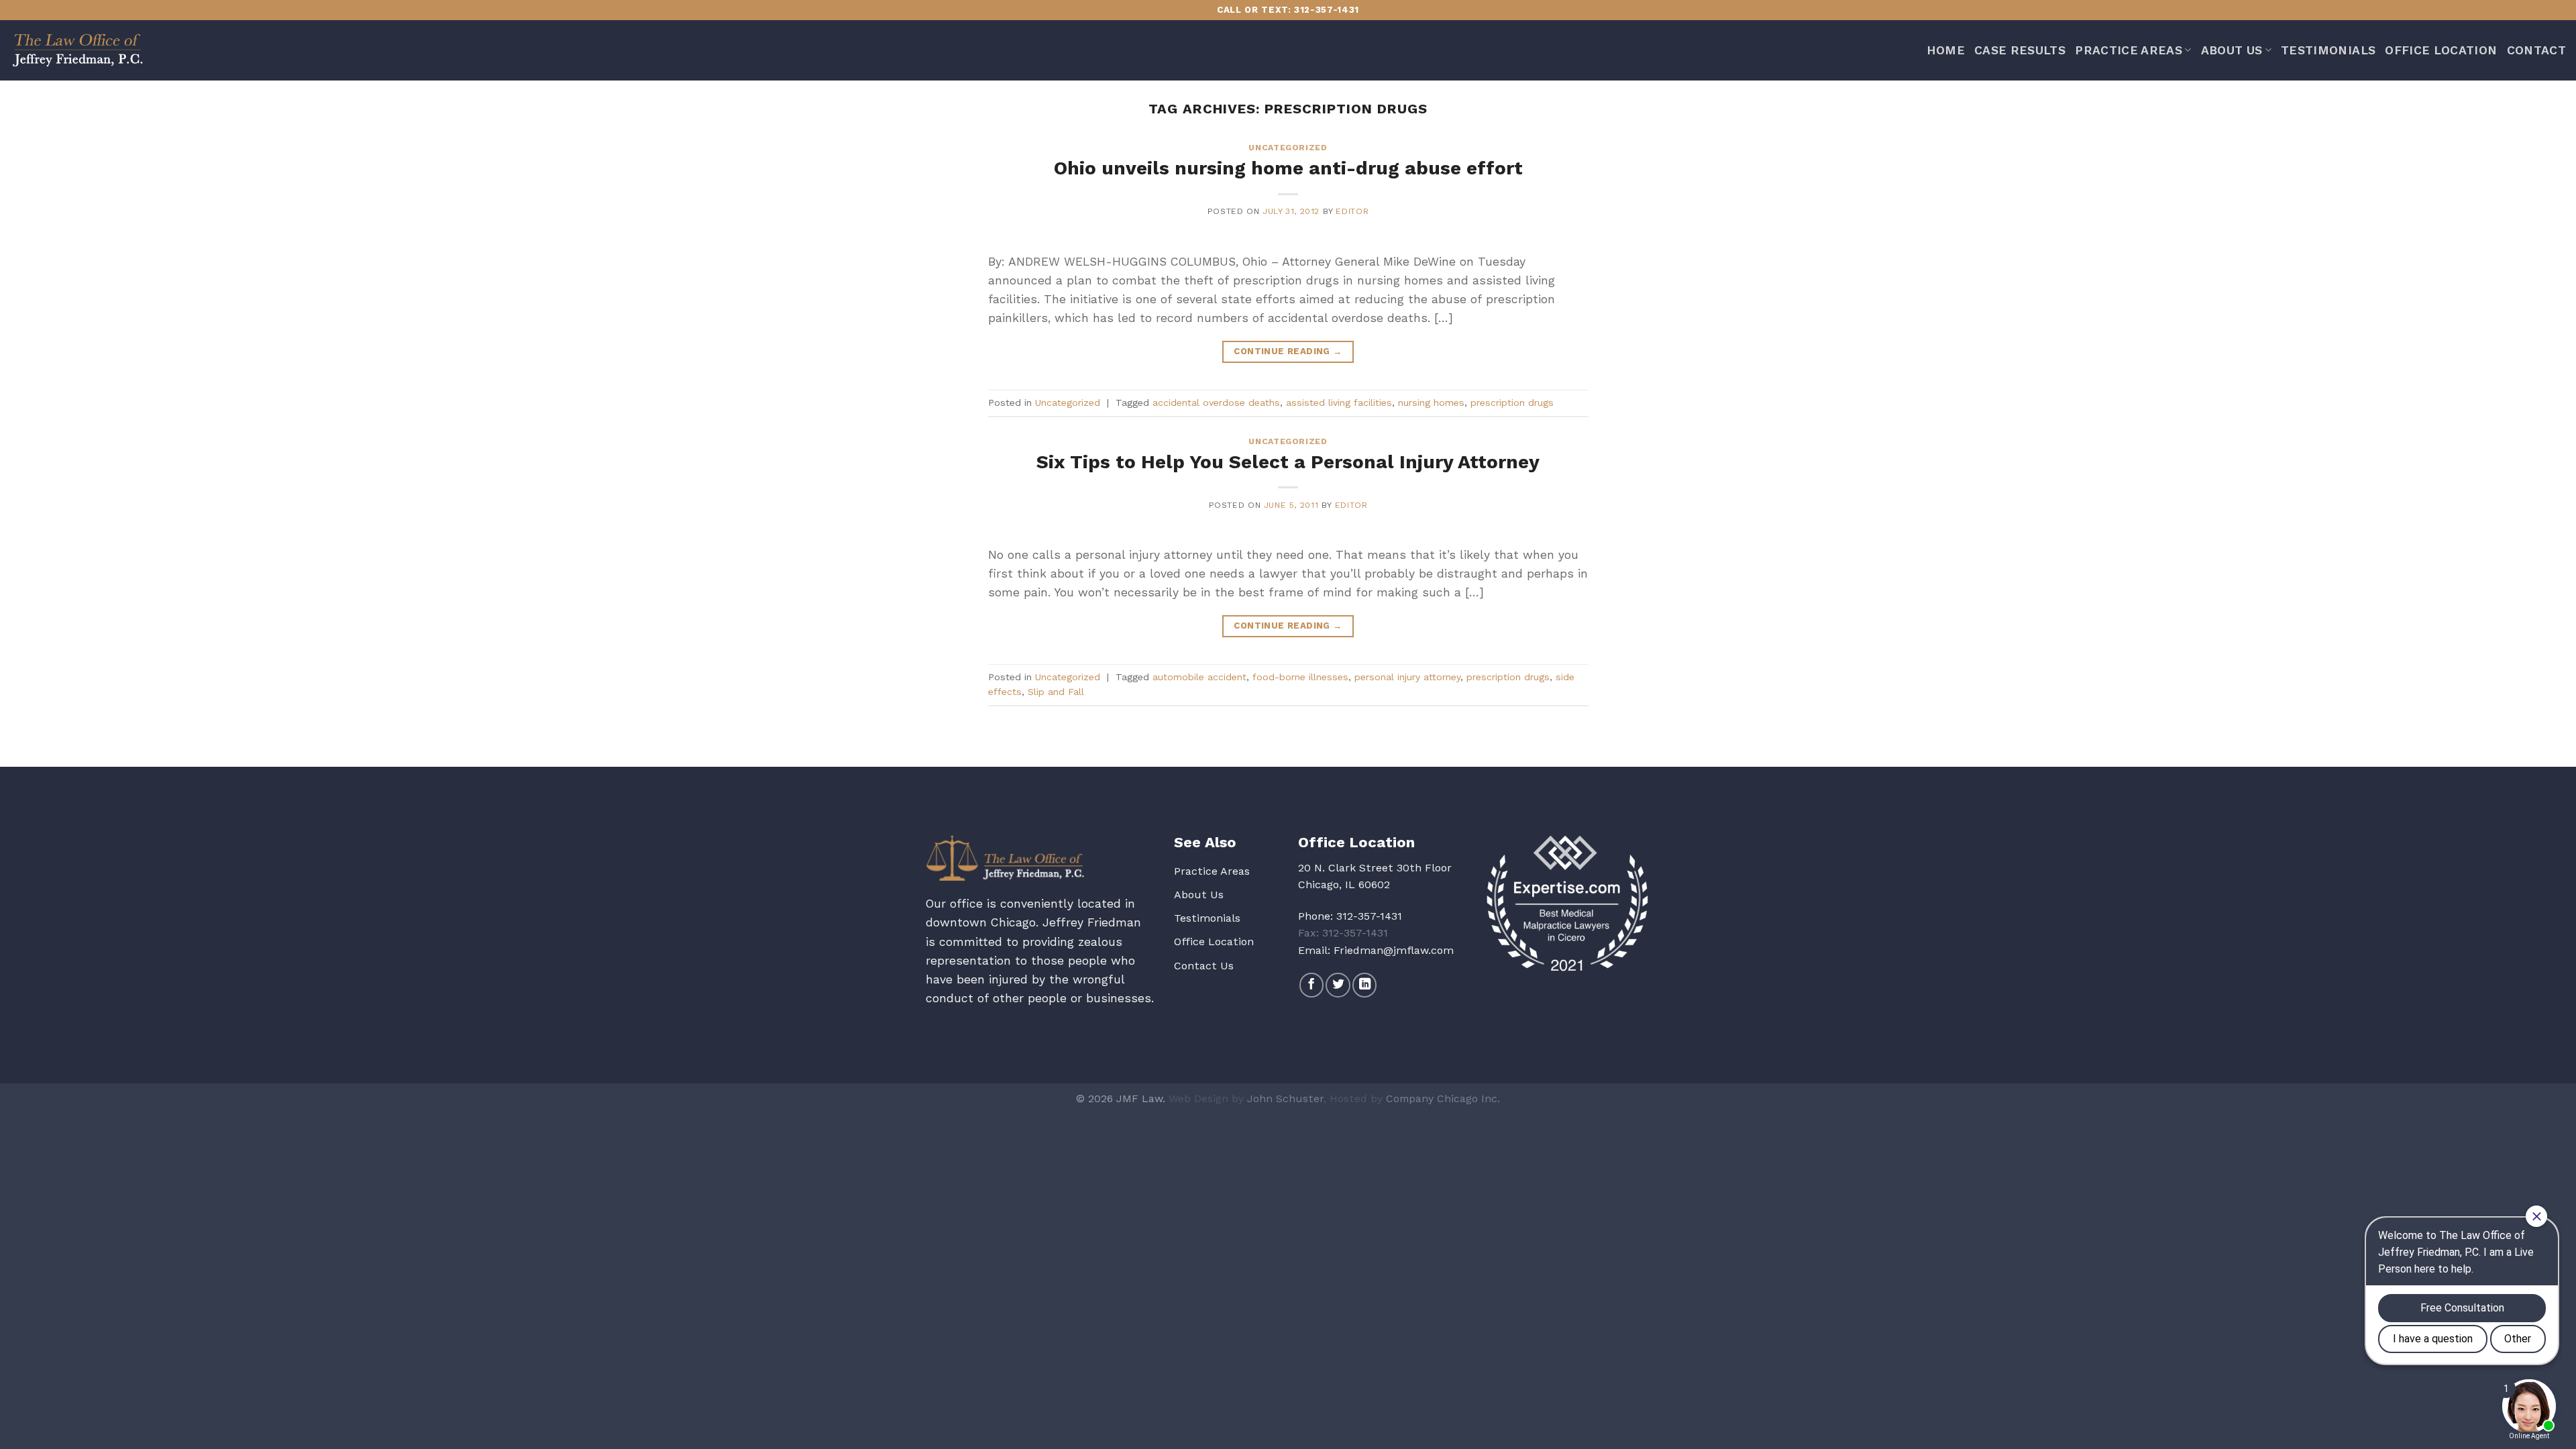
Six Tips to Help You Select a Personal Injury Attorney (1288, 462)
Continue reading (1288, 351)
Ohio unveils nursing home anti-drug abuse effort (1288, 168)
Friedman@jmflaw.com (1394, 950)
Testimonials (2328, 50)
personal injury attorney (1407, 677)
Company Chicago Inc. (1443, 1098)
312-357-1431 (1369, 916)
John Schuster (1285, 1098)
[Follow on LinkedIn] (1364, 985)
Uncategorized (1288, 148)
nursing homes (1431, 402)
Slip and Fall (1056, 692)
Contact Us (1204, 966)
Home (1946, 50)
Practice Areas (2129, 50)
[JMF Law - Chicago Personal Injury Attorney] (77, 50)
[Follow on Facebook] (1311, 985)
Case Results (2020, 50)
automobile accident (1199, 677)
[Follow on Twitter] (1338, 985)
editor (1352, 211)
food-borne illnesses (1300, 677)
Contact (2536, 50)
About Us (2232, 50)
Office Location (2441, 50)
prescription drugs (1512, 402)
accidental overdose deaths (1216, 402)
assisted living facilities (1339, 402)
